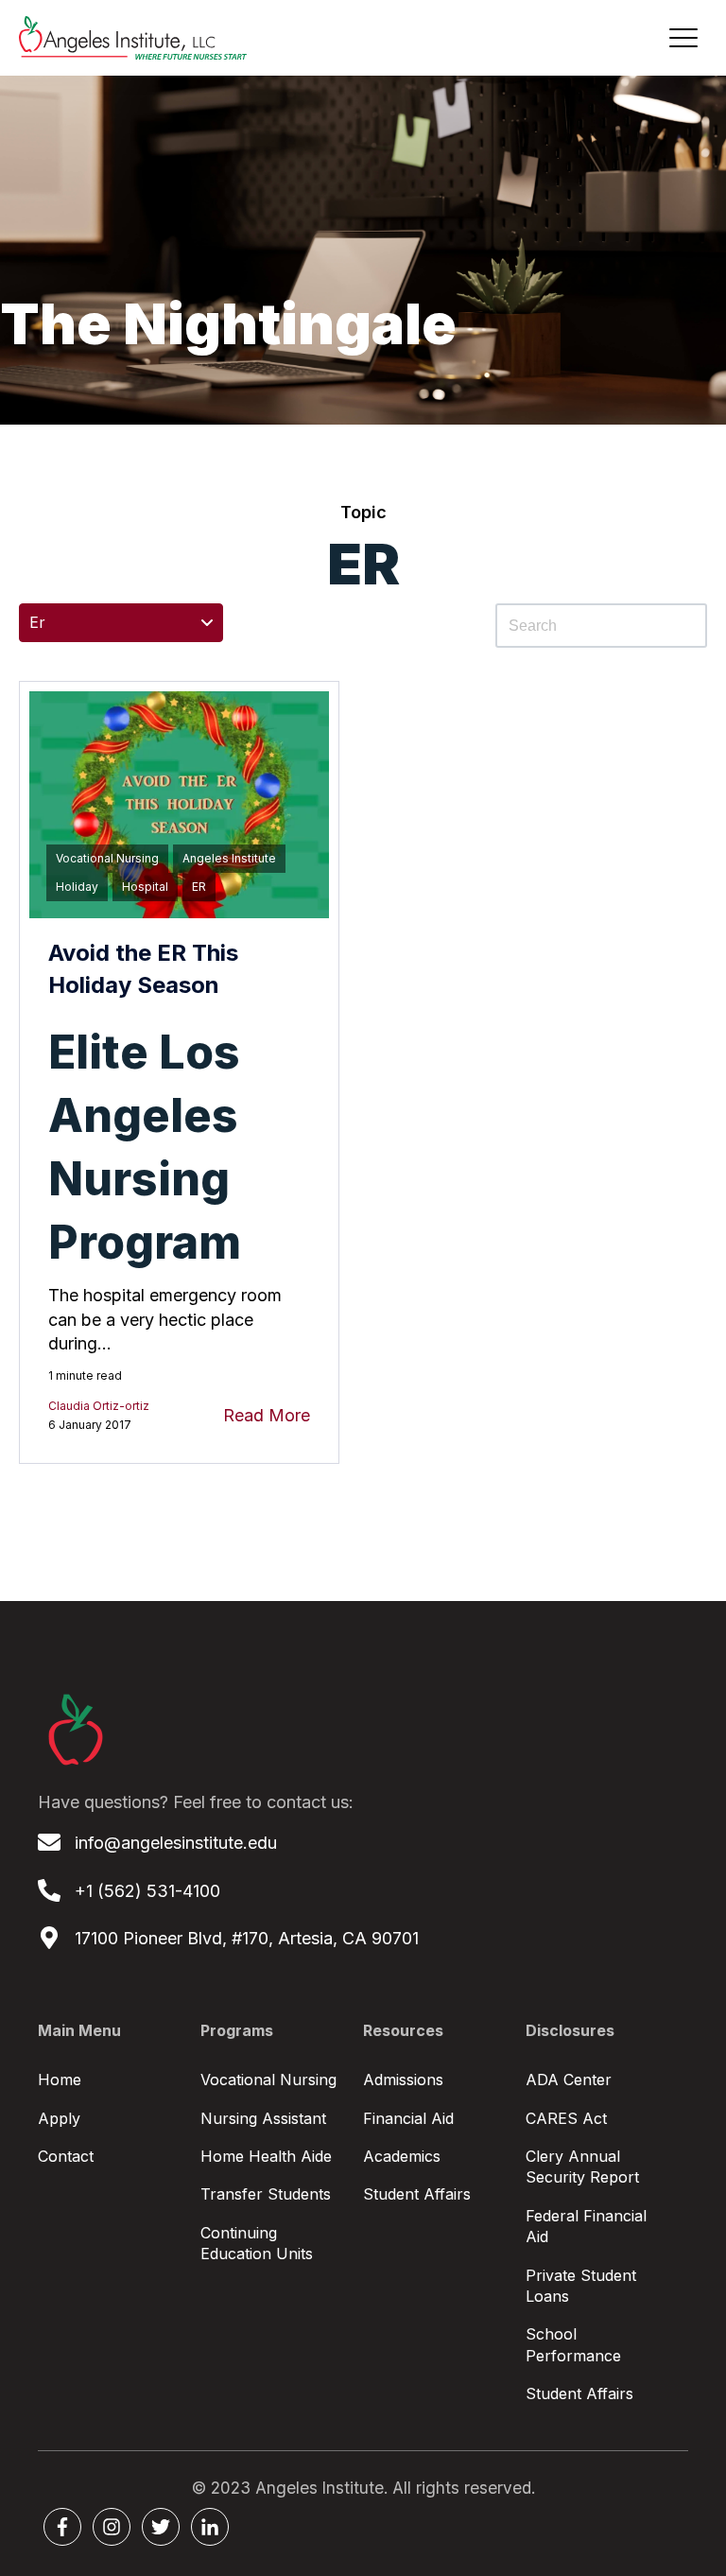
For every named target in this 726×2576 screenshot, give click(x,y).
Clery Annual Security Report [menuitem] (582, 2167)
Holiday (77, 887)
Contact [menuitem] (66, 2156)
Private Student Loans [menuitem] (581, 2286)
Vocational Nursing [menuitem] (268, 2080)
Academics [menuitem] (402, 2156)
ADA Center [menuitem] (569, 2080)
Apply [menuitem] (59, 2118)
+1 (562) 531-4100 (147, 1891)
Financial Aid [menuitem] (408, 2118)
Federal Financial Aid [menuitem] (586, 2226)
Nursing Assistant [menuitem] (263, 2118)
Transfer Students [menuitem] (266, 2194)
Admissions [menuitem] (403, 2080)
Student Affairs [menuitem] (417, 2194)
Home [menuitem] (60, 2080)
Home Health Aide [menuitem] (266, 2156)
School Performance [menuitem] (573, 2344)
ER (199, 887)
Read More (267, 1415)
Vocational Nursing (107, 858)
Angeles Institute (229, 858)
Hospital (145, 887)
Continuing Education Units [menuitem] (257, 2243)
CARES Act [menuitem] (566, 2118)
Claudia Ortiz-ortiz (99, 1406)
